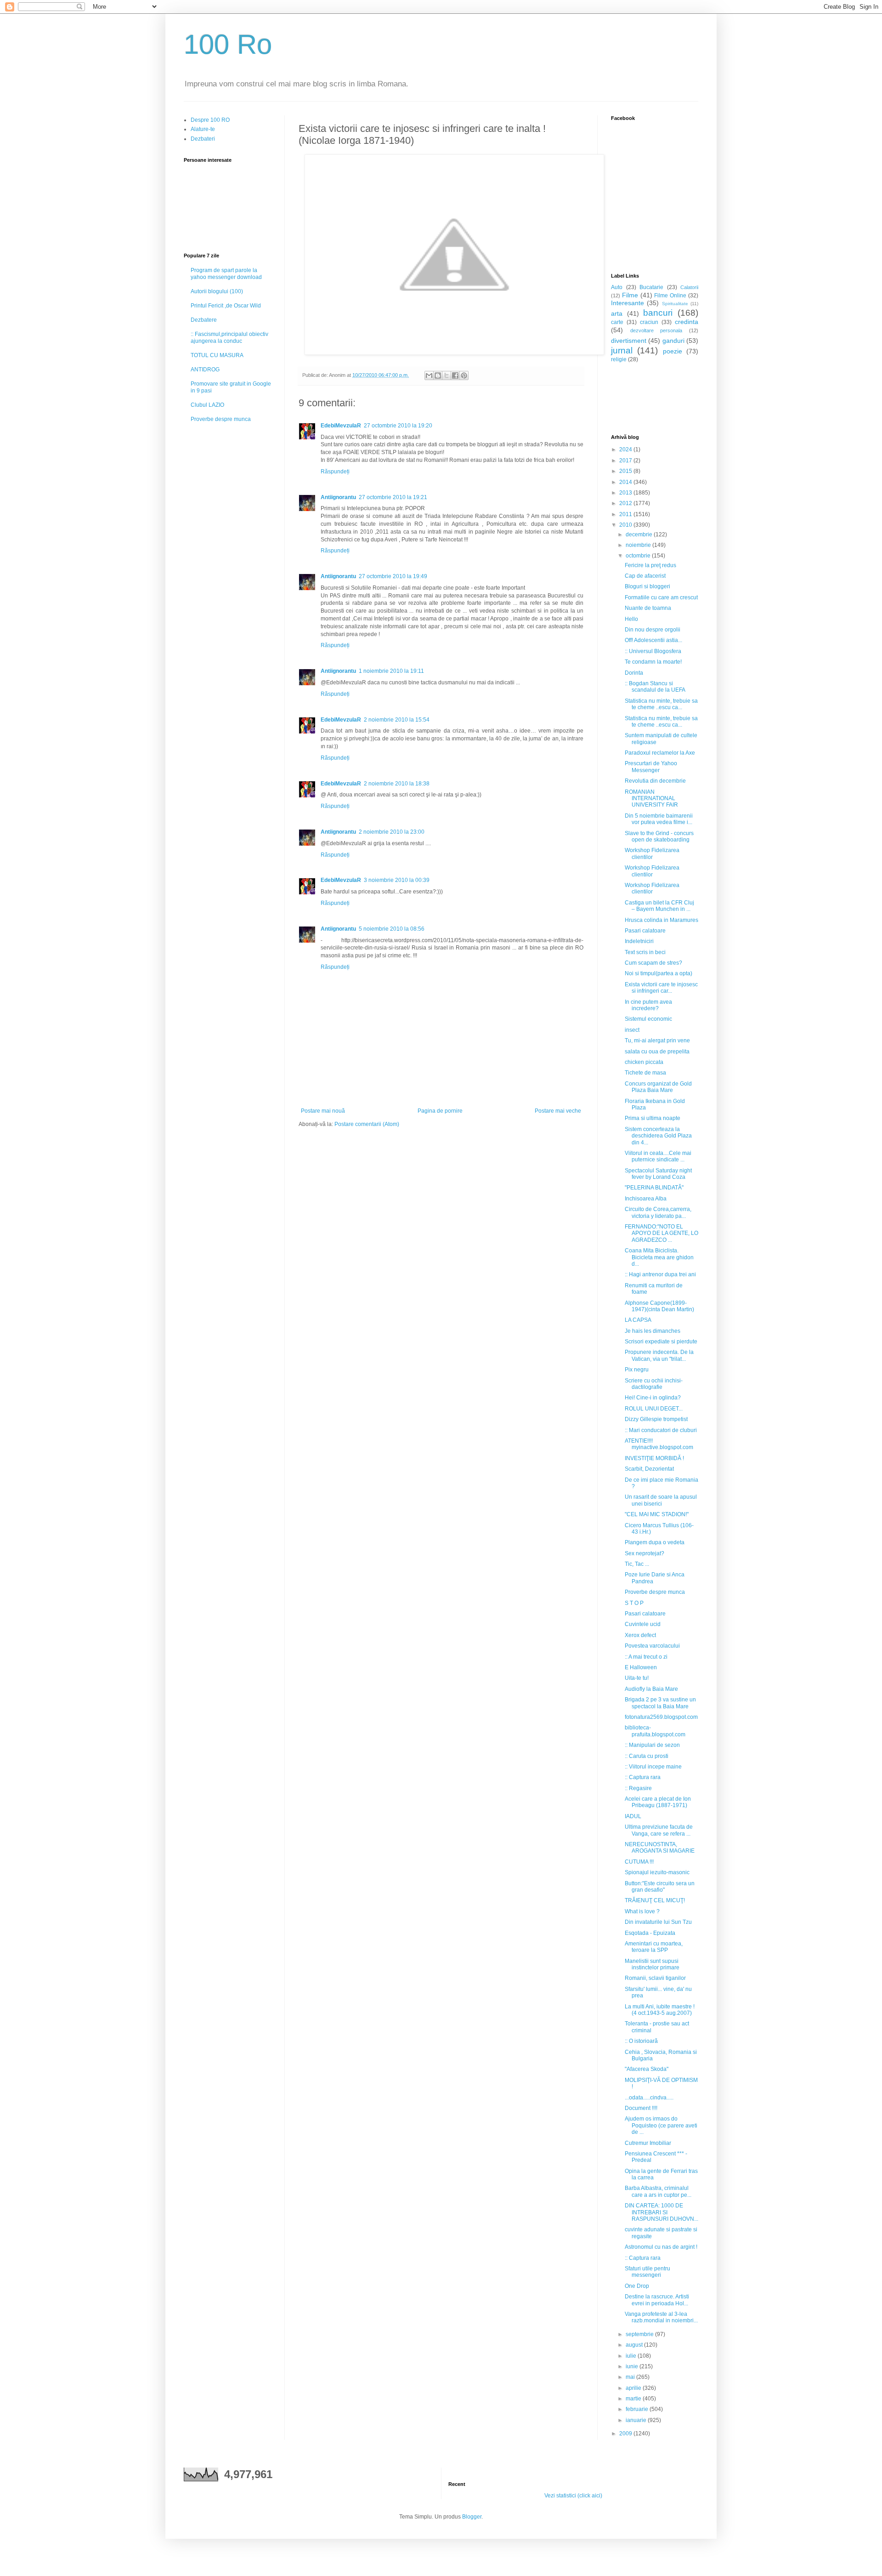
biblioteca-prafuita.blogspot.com (655, 1731)
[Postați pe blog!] (438, 375)
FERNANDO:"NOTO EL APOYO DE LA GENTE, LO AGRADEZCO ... (661, 1233)
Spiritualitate (675, 304)
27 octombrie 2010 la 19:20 (398, 426)
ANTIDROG (205, 370)
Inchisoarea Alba (646, 1199)
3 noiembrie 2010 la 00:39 (397, 880)
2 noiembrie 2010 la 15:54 (397, 720)
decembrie (640, 535)
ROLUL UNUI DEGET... (654, 1409)
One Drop (637, 2286)
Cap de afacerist (645, 576)
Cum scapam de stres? (653, 963)
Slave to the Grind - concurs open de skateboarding (659, 836)
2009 (626, 2434)
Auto (617, 287)
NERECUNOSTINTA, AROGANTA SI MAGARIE (660, 1848)
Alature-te (203, 129)
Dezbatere (204, 320)
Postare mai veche (558, 1111)
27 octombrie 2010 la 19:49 (393, 576)
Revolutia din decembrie (655, 781)
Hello (631, 619)
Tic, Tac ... (637, 1564)
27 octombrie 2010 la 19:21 (393, 497)
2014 (626, 482)
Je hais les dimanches (653, 1331)
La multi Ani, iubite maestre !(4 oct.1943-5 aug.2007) (660, 2010)
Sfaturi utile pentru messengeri (647, 2272)
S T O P (634, 1603)
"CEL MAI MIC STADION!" (657, 1514)
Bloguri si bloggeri (647, 586)
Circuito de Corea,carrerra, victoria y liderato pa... (658, 1212)
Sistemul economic (648, 1019)
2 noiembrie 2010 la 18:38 (397, 784)
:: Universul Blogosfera (653, 651)
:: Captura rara (643, 1777)
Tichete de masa (645, 1073)
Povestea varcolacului (652, 1646)
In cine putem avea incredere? (648, 1005)
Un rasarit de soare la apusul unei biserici (661, 1500)
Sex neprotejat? (645, 1553)
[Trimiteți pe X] (447, 375)
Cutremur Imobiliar (648, 2143)
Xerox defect (640, 1635)
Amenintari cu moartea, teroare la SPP (654, 1947)
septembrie (640, 2334)
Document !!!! (641, 2108)
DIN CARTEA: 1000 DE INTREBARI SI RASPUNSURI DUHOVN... (661, 2212)
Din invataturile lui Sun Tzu (658, 1922)
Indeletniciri (639, 941)
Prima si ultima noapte (653, 1118)
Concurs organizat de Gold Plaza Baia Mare (658, 1087)
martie (634, 2399)
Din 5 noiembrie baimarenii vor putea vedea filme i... (659, 819)
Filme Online (670, 296)
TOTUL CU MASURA (217, 355)
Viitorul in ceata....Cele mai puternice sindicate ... (658, 1156)
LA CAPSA (638, 1320)
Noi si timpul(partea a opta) (659, 973)
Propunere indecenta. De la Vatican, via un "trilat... (659, 1355)
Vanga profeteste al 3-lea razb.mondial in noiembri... (661, 2317)
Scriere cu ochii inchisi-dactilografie (654, 1384)
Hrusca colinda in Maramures (661, 920)
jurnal (622, 350)
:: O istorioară (641, 2041)
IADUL (633, 1816)
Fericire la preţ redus (650, 565)
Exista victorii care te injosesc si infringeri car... (661, 988)
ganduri (673, 341)
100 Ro (228, 44)
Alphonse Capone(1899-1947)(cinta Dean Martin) (659, 1306)
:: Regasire (638, 1788)
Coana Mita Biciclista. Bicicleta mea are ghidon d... (659, 1257)
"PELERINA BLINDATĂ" (654, 1188)
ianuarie (637, 2420)
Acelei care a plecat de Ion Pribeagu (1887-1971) (658, 1802)
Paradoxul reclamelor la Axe (660, 753)
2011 (626, 514)
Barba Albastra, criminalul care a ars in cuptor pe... (658, 2191)
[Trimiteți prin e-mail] (429, 375)
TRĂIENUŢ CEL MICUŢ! (655, 1900)
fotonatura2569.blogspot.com (661, 1717)
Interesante (628, 303)
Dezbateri (203, 139)
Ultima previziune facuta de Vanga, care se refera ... (659, 1830)
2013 (626, 493)
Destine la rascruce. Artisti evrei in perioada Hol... (657, 2300)
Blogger (472, 2517)
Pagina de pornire (440, 1111)
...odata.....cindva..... (649, 2098)
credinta (687, 322)
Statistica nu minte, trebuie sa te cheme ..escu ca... (661, 704)
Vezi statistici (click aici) (573, 2496)
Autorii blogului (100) (217, 291)
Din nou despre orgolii (653, 630)
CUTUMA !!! (639, 1862)
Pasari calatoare (645, 931)
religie (619, 359)
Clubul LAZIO (207, 405)
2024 (626, 449)
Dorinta (634, 673)
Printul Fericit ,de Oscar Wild (226, 306)
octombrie (639, 556)
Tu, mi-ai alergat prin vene (657, 1041)
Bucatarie (651, 287)
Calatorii (689, 287)
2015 (626, 471)
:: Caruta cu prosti (647, 1756)
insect (632, 1030)
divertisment (629, 341)
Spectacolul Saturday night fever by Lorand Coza (658, 1174)
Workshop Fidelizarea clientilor (652, 853)
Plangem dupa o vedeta (655, 1542)
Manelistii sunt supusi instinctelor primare (652, 1964)
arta (617, 313)
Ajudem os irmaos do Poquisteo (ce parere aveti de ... (661, 2125)
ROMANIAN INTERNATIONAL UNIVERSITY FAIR (651, 799)
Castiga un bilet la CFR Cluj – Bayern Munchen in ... (659, 906)
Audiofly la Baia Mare (651, 1689)
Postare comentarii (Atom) (367, 1124)
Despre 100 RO (210, 120)
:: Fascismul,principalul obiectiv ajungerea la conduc (229, 337)
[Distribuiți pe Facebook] (455, 375)
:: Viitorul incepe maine (653, 1767)
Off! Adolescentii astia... (653, 640)
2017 (626, 461)
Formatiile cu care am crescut (661, 597)
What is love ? (642, 1911)
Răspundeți (335, 472)
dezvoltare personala (656, 330)
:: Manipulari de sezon (652, 1745)
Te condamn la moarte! (653, 662)
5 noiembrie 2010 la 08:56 (392, 929)
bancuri (658, 313)
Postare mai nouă (323, 1111)
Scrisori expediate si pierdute (661, 1342)
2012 (626, 503)
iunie (633, 2366)
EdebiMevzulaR (341, 426)
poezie (673, 351)
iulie (632, 2356)
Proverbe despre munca (221, 419)
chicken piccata (644, 1062)
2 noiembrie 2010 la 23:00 (392, 832)
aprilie (634, 2388)
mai (631, 2377)
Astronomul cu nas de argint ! (661, 2247)
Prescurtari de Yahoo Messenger (651, 767)
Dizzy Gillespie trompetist (656, 1419)
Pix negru (637, 1370)
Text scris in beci (645, 952)
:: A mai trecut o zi (646, 1657)
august (635, 2345)
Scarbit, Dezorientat (649, 1469)
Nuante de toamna (648, 608)
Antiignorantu (338, 497)
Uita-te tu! (637, 1678)
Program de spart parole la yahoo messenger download (226, 273)
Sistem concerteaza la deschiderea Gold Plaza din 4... (658, 1136)
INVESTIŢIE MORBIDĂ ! (654, 1458)
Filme (630, 295)
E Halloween (641, 1667)
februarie (638, 2409)
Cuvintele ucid (643, 1624)
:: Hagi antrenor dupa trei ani (660, 1274)
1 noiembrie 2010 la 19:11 (391, 671)
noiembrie (639, 545)
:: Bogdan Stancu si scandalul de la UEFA (655, 687)
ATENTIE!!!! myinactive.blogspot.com (659, 1444)
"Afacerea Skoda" (647, 2069)
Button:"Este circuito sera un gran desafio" (660, 1887)
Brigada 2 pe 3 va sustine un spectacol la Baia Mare (660, 1703)
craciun (649, 322)
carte (617, 322)
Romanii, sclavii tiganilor (655, 1978)
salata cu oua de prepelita (657, 1052)
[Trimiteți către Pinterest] (464, 375)
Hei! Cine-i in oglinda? (653, 1398)
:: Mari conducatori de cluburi (661, 1430)
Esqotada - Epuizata (650, 1933)
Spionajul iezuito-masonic (657, 1872)
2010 (626, 525)
